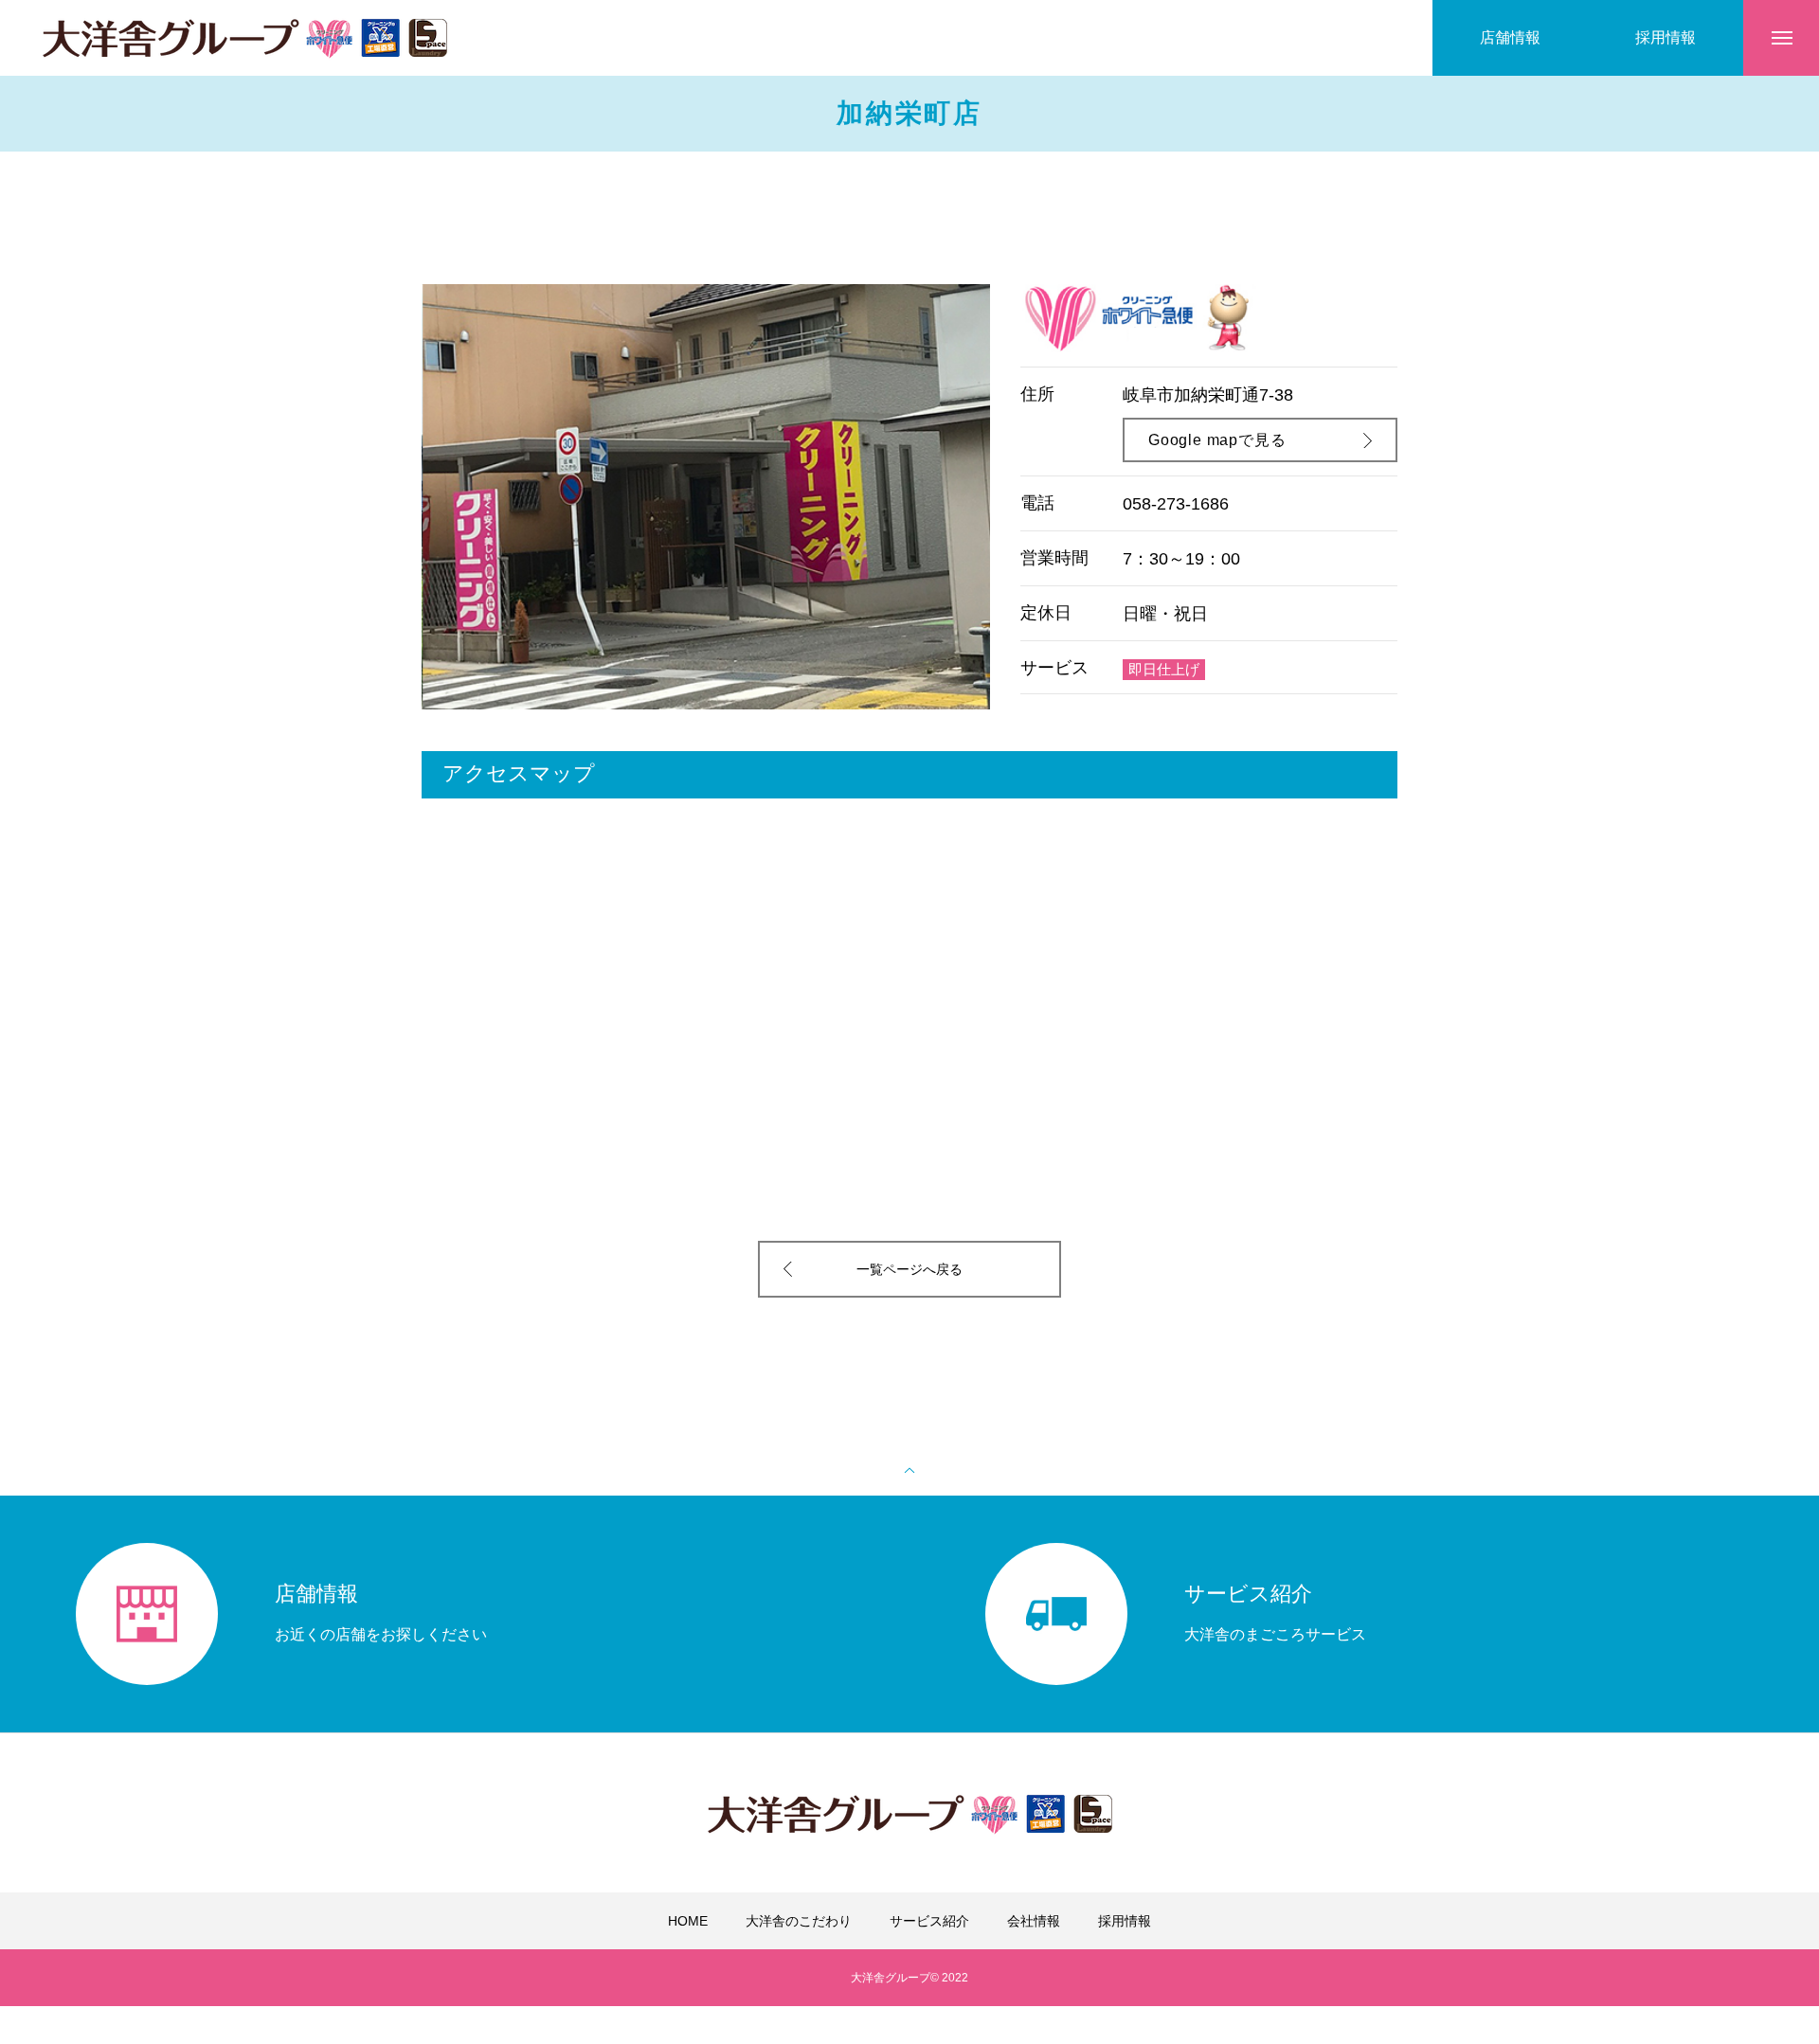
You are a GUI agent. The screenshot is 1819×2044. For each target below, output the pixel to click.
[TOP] (909, 1468)
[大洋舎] (244, 38)
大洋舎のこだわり (799, 1921)
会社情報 (1034, 1921)
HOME (688, 1921)
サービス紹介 (929, 1921)
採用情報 (1125, 1921)
